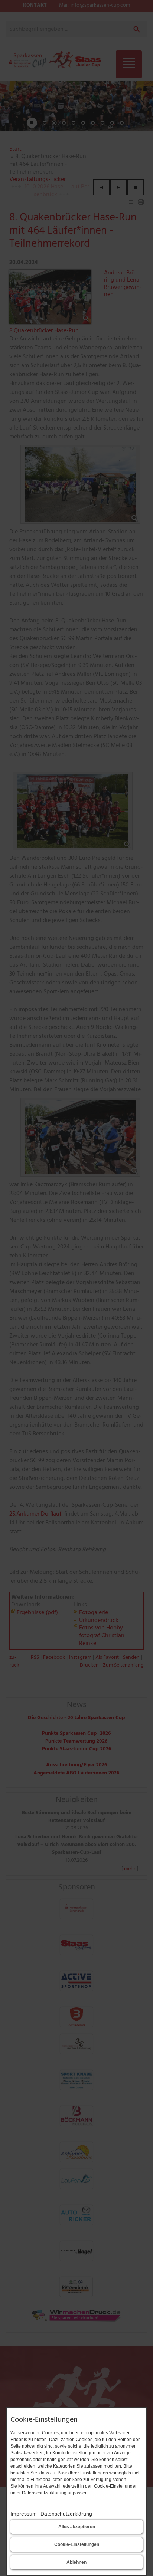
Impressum (24, 2514)
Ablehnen (76, 2562)
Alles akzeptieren (77, 2527)
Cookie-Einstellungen (77, 2544)
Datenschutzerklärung (66, 2514)
